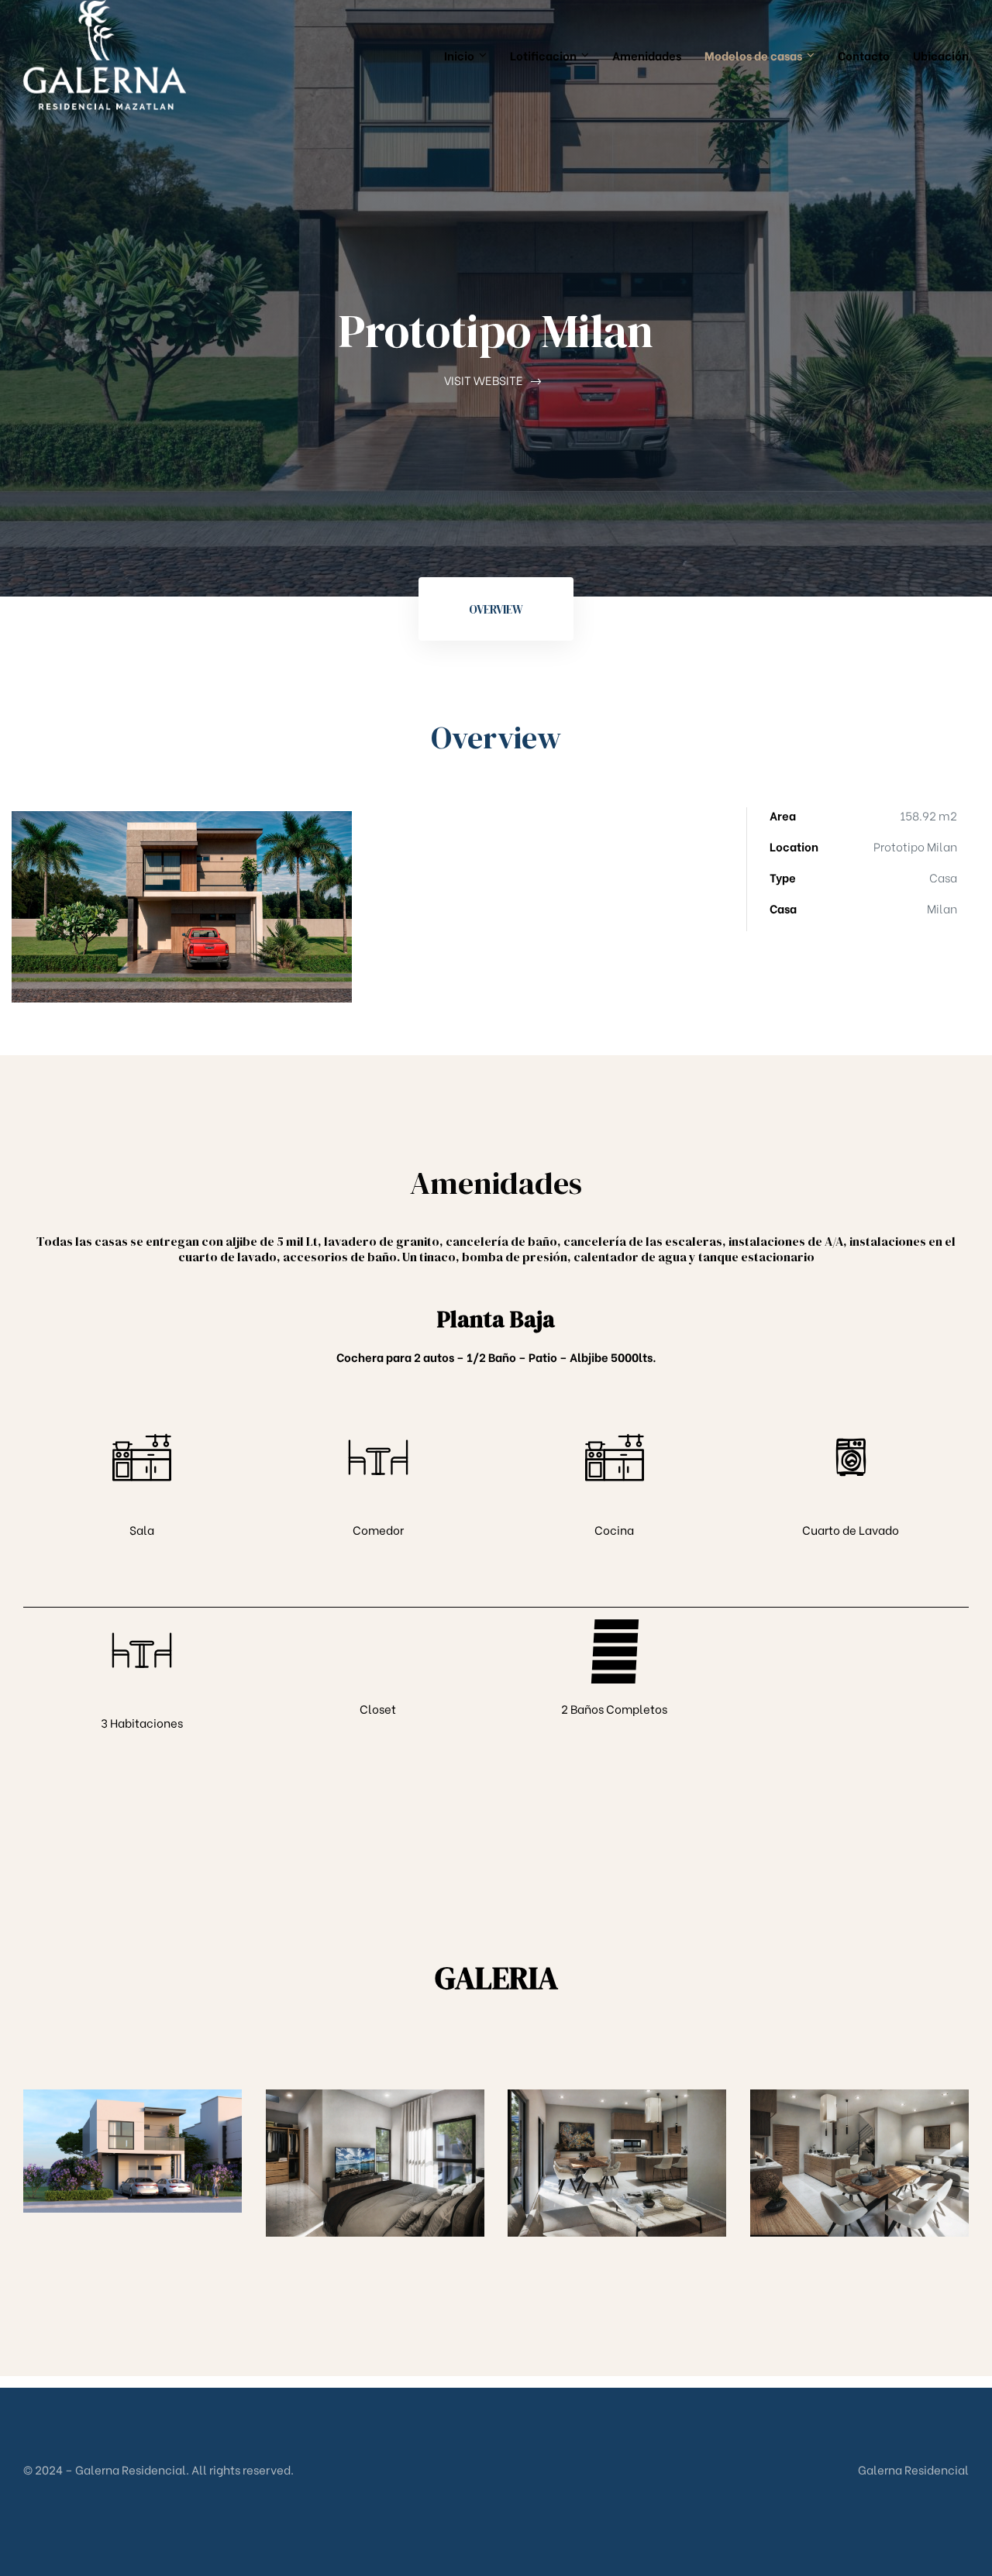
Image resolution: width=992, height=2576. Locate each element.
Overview (496, 609)
